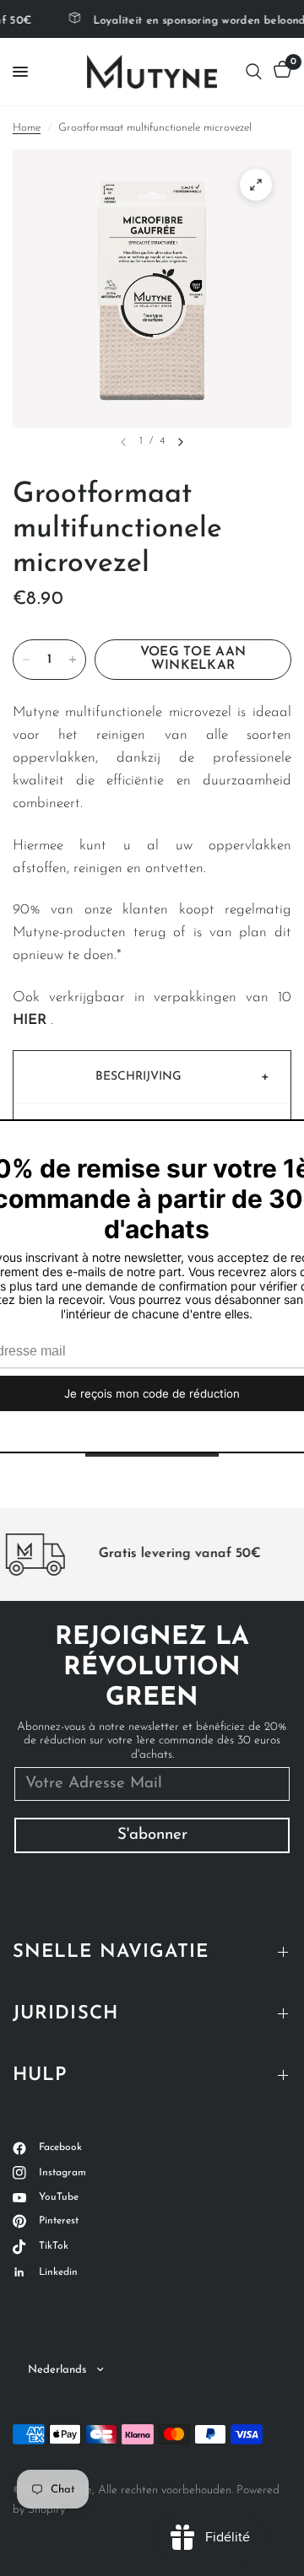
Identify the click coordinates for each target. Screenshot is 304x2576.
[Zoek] (254, 72)
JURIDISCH (65, 2014)
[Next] (181, 442)
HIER (30, 1020)
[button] (152, 1077)
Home (27, 128)
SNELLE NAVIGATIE (111, 1952)
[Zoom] (256, 185)
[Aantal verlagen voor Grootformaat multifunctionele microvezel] (26, 660)
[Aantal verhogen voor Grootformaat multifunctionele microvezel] (73, 660)
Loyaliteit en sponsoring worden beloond (193, 21)
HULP (40, 2075)
